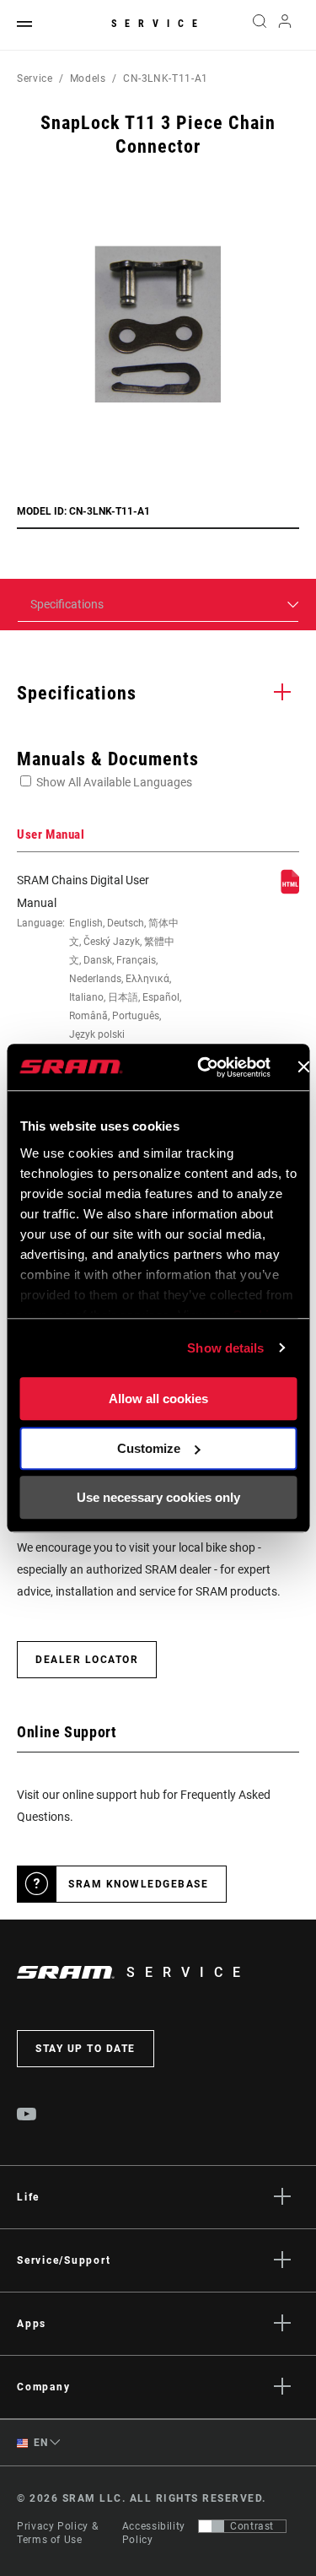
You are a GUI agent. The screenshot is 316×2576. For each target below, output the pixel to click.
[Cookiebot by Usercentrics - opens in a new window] (203, 1067)
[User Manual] (290, 890)
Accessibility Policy (154, 2533)
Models (88, 78)
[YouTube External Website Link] (27, 2116)
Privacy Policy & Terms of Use (57, 2533)
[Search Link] (259, 25)
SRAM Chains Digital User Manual (99, 957)
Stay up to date (86, 2049)
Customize (149, 1448)
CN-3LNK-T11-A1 (166, 78)
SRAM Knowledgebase (138, 1884)
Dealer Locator (87, 1660)
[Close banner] (303, 1067)
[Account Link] (285, 25)
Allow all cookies (158, 1399)
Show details (225, 1348)
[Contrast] (212, 2526)
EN (40, 2443)
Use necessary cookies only (158, 1497)
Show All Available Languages (114, 782)
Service (158, 24)
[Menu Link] (24, 25)
